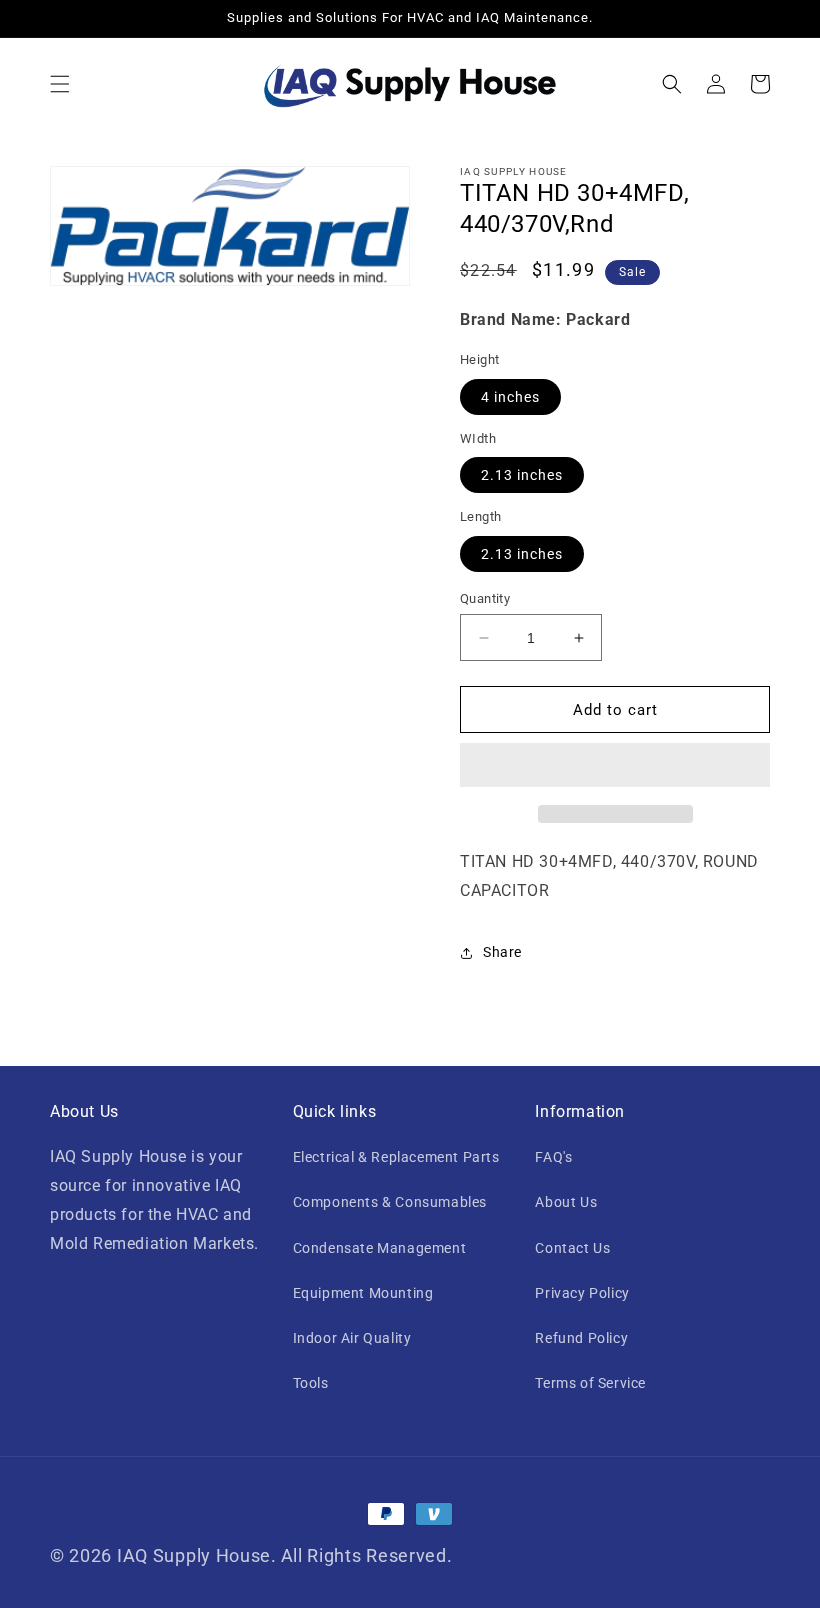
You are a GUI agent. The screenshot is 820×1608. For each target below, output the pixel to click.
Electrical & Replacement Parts (396, 1157)
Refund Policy (581, 1338)
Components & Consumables (390, 1202)
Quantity (485, 598)
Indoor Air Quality (352, 1338)
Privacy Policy (582, 1293)
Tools (311, 1383)
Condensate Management (380, 1248)
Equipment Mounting (363, 1293)
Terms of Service (590, 1383)
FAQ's (553, 1157)
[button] (60, 84)
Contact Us (572, 1248)
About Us (566, 1202)
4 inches (510, 397)
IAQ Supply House (194, 1555)
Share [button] (502, 952)
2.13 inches (522, 475)
